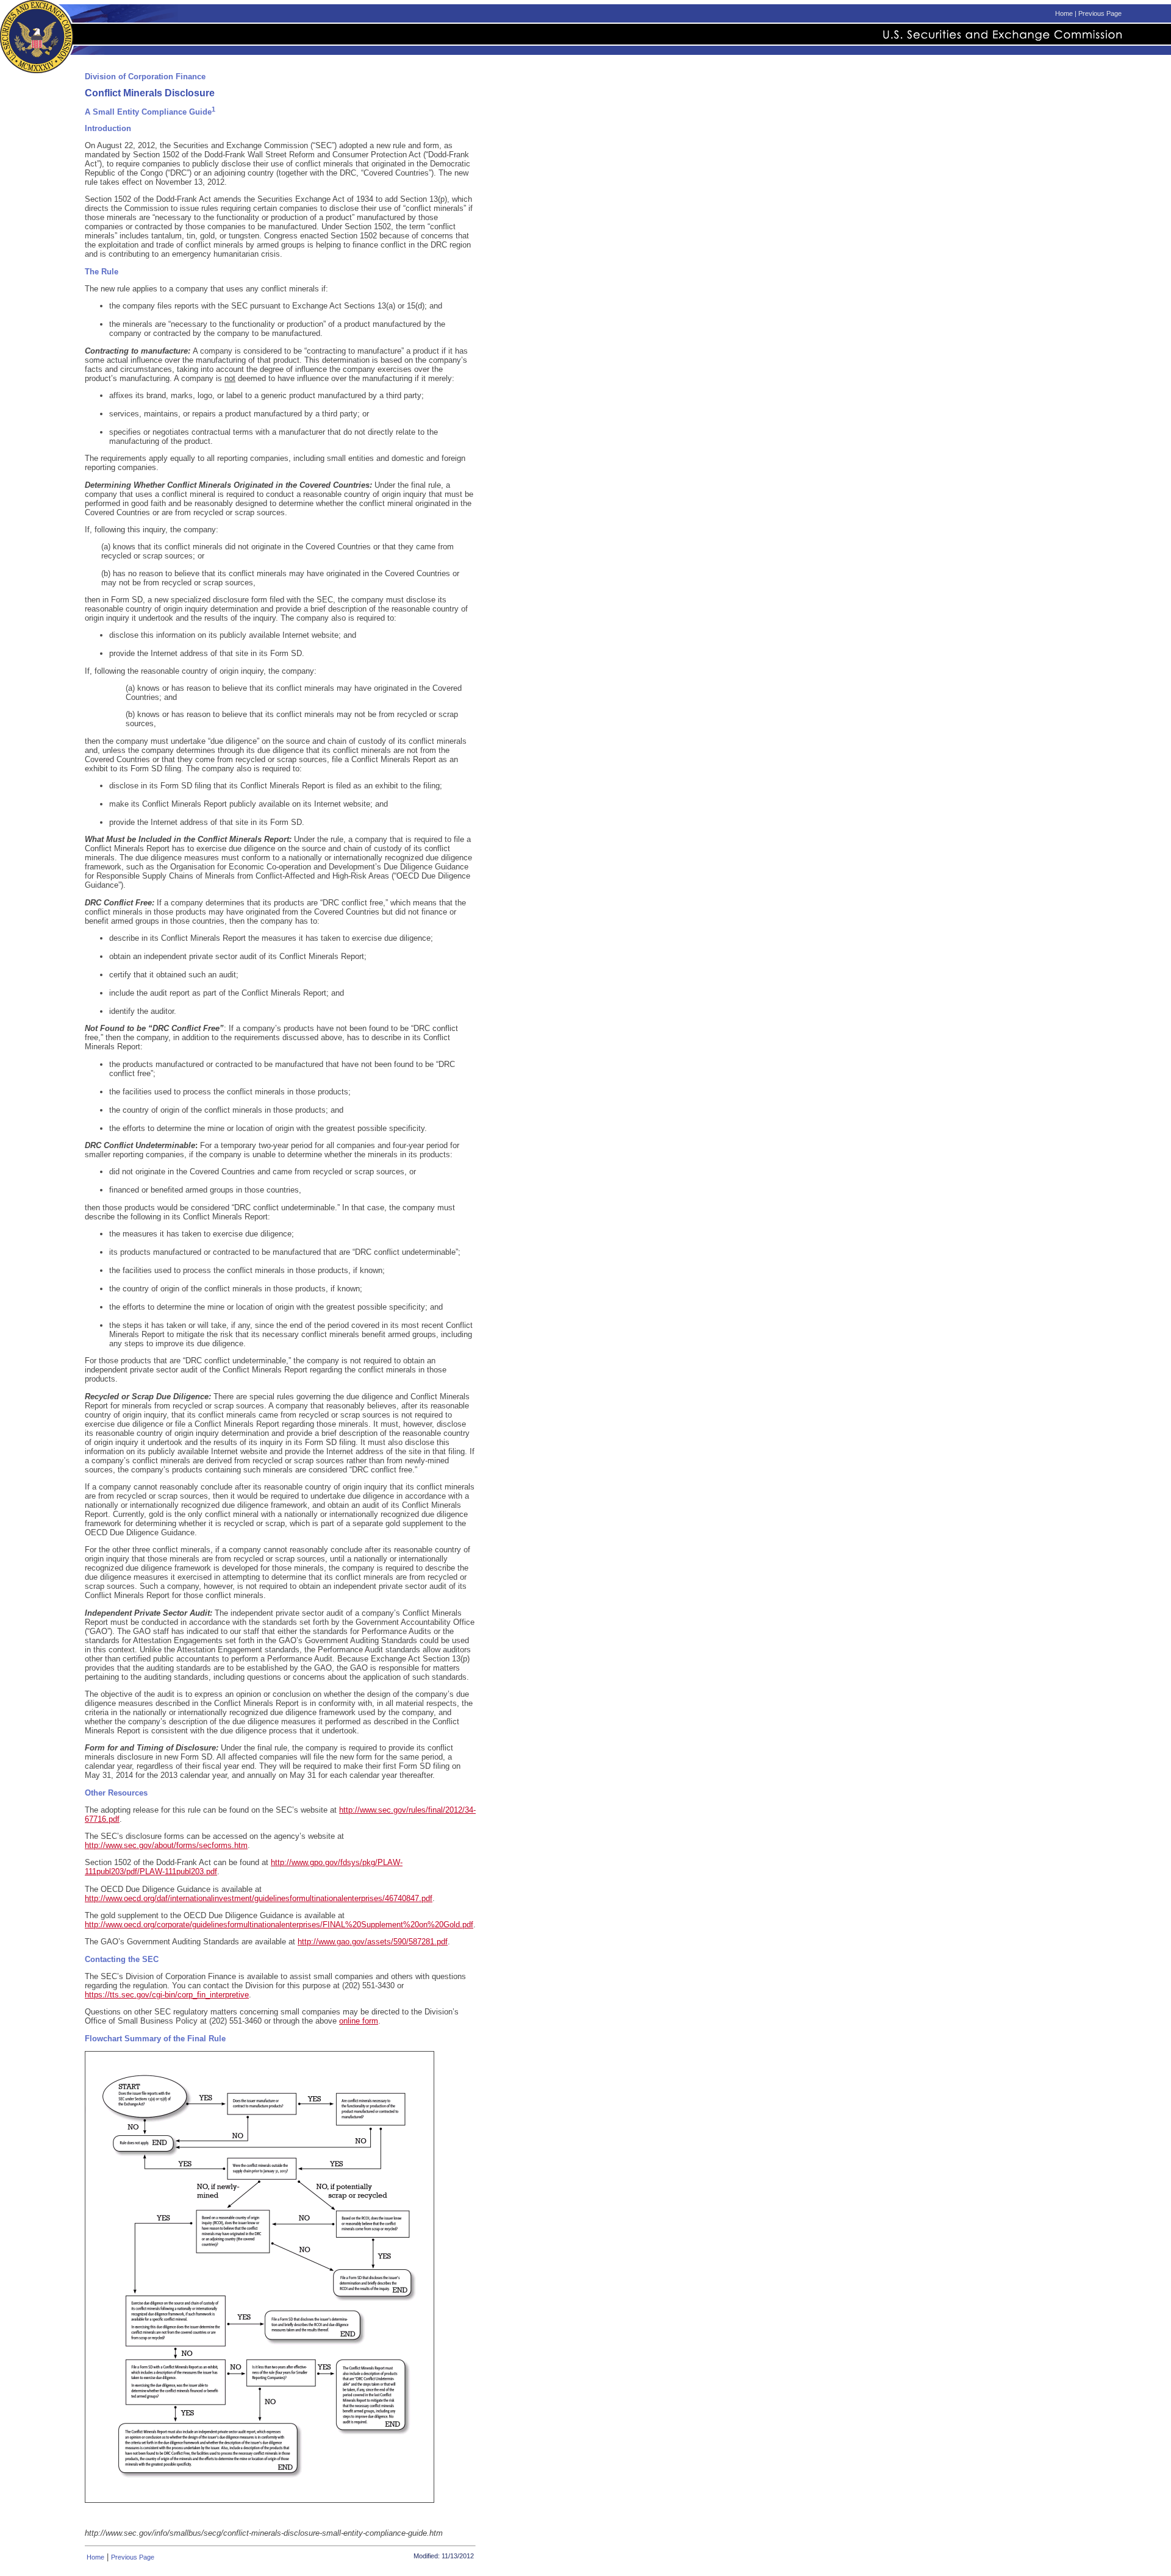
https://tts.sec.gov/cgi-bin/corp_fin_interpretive (167, 1995)
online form (359, 2021)
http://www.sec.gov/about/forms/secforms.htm (166, 1845)
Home (1064, 13)
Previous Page (1100, 13)
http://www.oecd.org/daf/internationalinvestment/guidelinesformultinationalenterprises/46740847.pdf (259, 1898)
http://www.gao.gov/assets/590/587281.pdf (373, 1942)
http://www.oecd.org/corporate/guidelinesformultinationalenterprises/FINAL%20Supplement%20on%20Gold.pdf (279, 1925)
